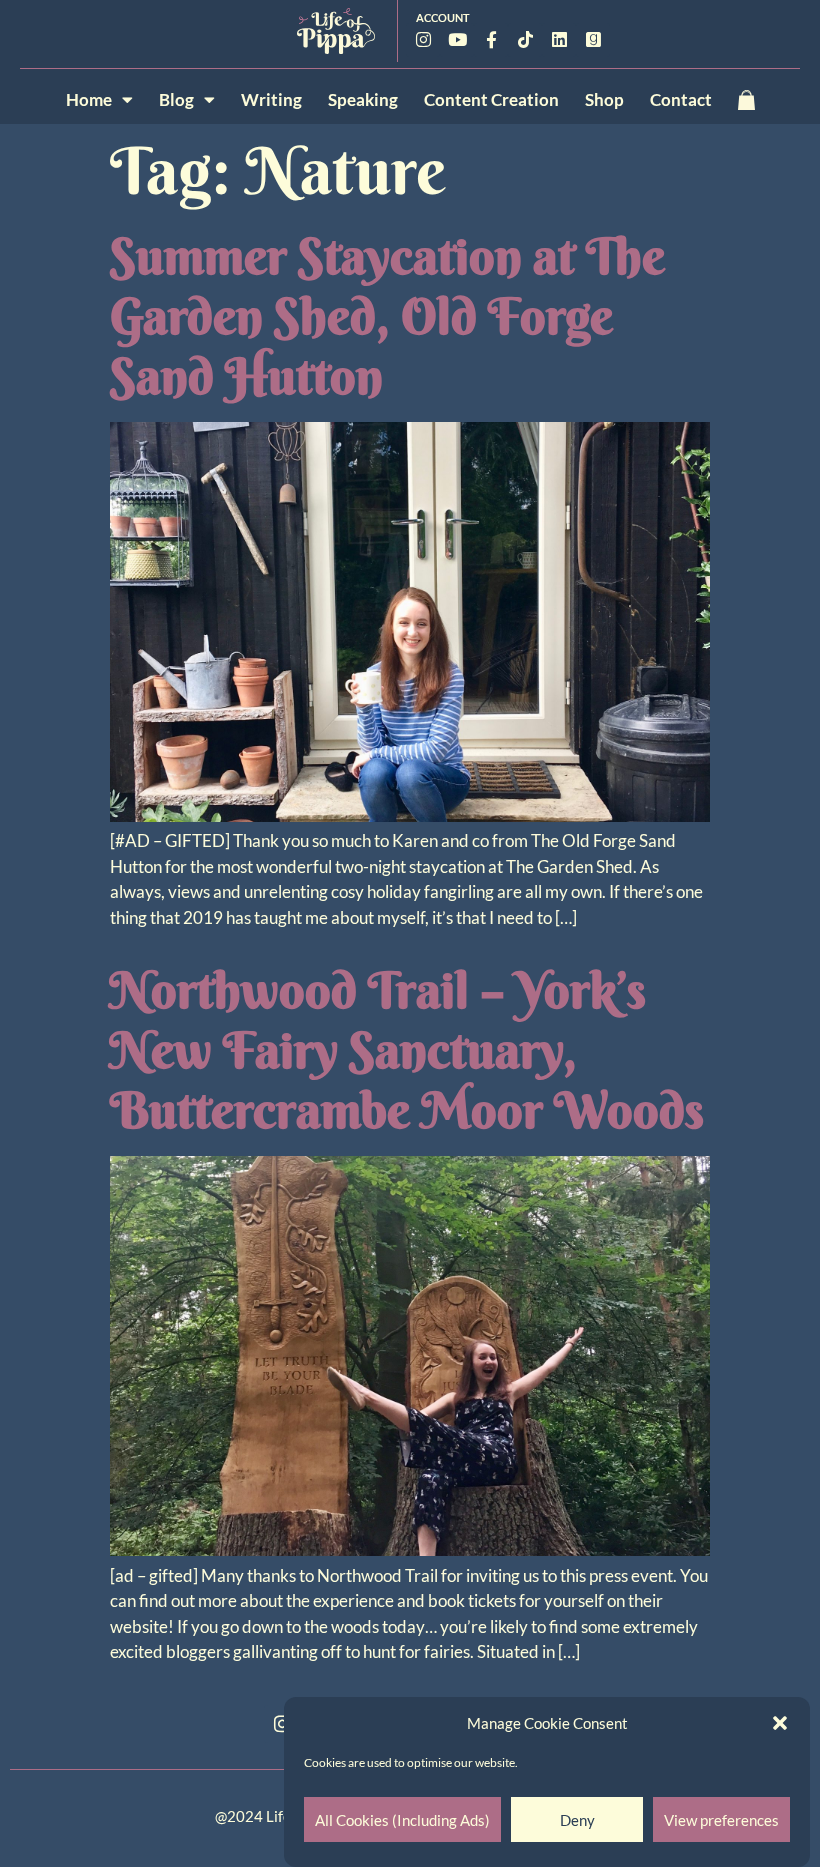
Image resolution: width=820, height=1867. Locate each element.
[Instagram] (423, 40)
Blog (176, 99)
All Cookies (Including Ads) (402, 1820)
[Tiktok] (525, 40)
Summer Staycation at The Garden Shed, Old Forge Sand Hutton (387, 316)
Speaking (363, 99)
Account (443, 17)
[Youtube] (457, 40)
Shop (604, 99)
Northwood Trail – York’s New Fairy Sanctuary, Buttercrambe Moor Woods (407, 1050)
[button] (780, 1723)
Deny (577, 1820)
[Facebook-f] (491, 40)
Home (89, 99)
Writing (271, 99)
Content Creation (491, 99)
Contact (681, 99)
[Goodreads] (593, 40)
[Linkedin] (559, 40)
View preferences (721, 1820)
